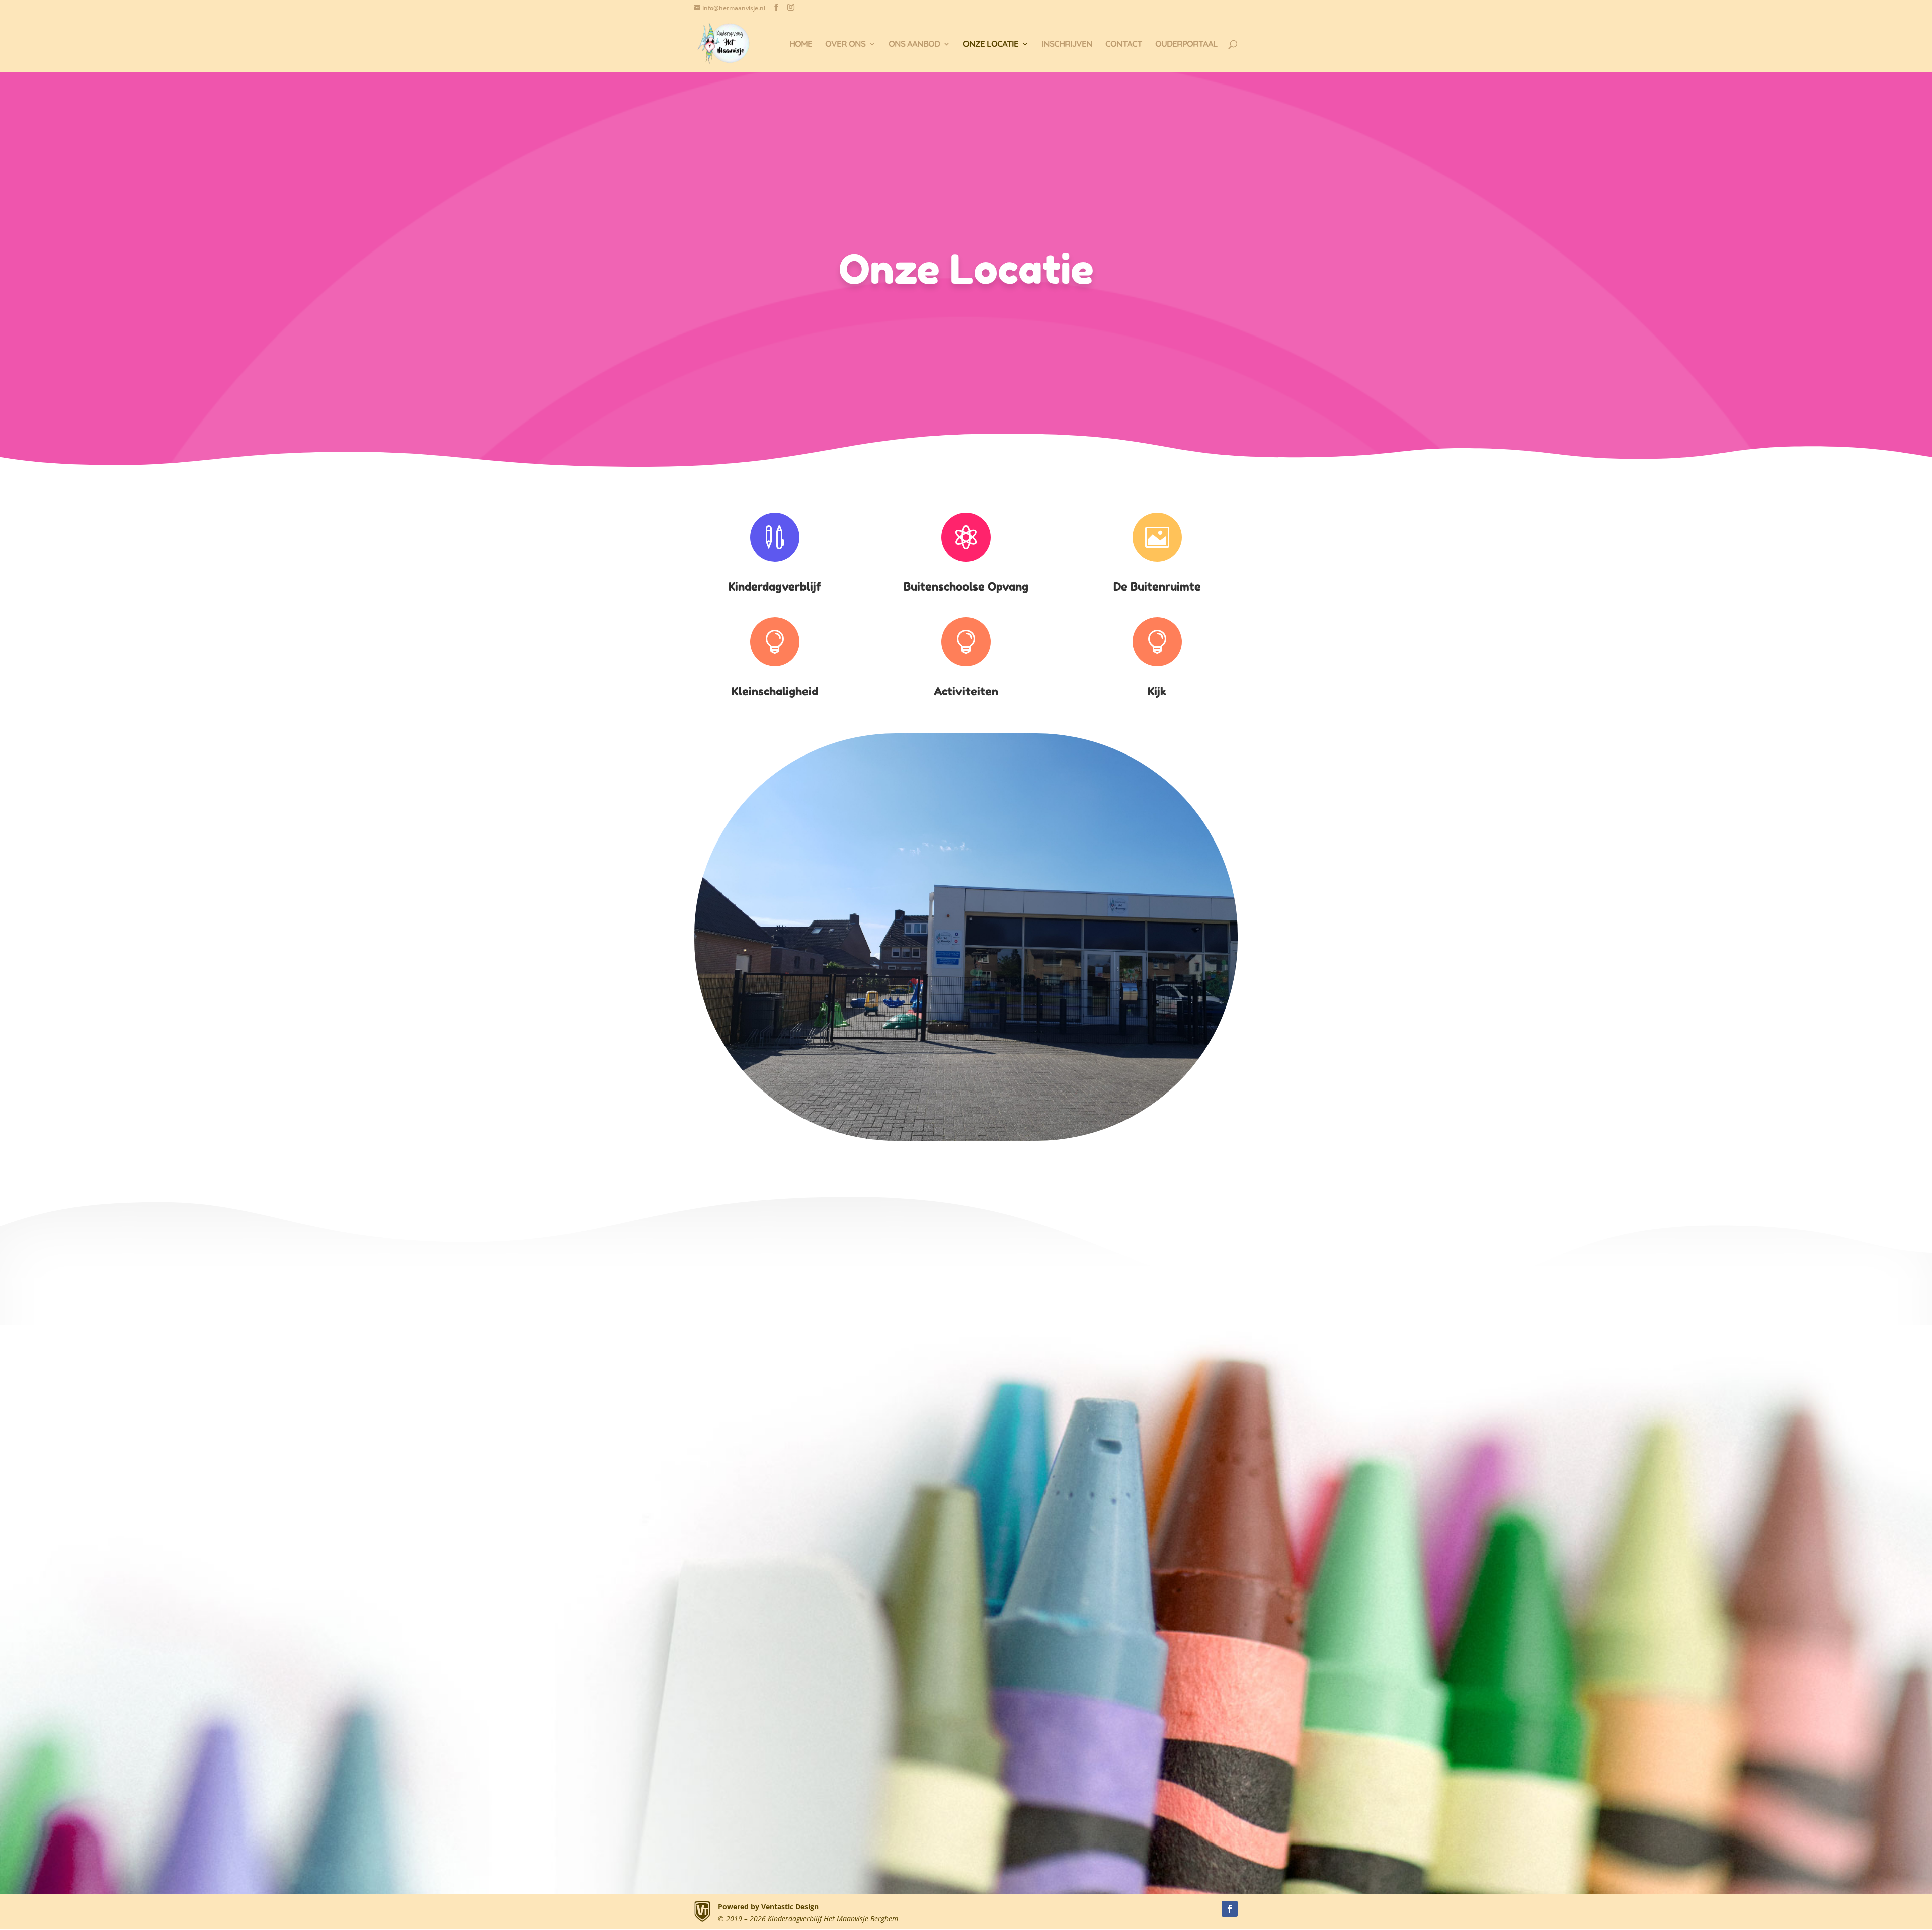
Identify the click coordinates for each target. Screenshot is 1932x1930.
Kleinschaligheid (775, 691)
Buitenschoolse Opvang (966, 586)
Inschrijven (1067, 45)
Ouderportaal (1186, 45)
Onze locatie (991, 45)
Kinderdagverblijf (775, 586)
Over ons (845, 45)
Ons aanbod (914, 45)
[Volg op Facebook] (1230, 1909)
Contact (1124, 45)
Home (801, 45)
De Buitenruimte (1157, 586)
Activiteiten (966, 691)
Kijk (1157, 691)
